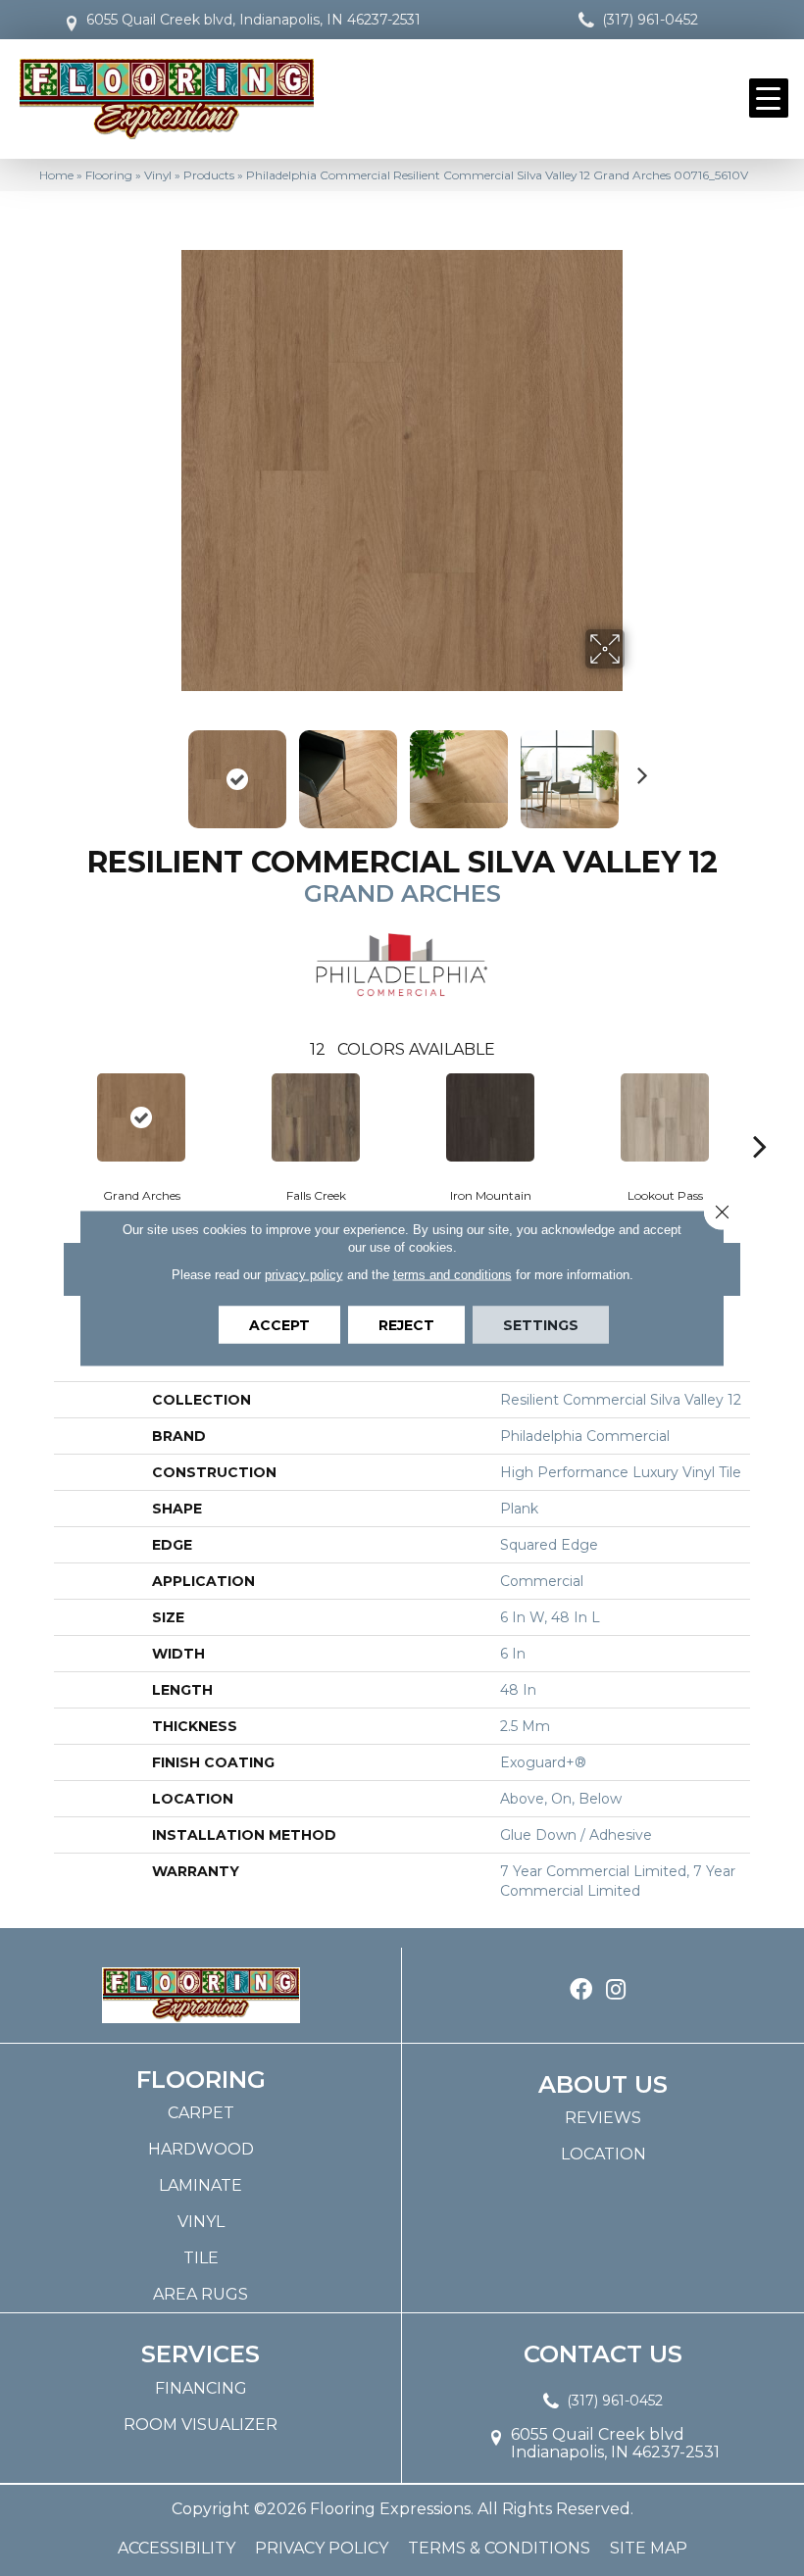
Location (603, 2154)
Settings (541, 1325)
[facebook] (581, 1990)
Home (56, 175)
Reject (406, 1325)
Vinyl (158, 175)
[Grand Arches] (141, 1117)
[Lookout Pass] (665, 1117)
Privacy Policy (322, 2549)
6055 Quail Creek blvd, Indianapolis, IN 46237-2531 (253, 20)
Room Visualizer (201, 2425)
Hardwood (201, 2149)
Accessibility (176, 2549)
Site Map (649, 2549)
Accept (279, 1325)
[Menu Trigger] (769, 98)
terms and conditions (452, 1275)
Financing (201, 2388)
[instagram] (616, 1990)
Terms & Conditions (499, 2549)
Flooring (109, 175)
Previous (167, 769)
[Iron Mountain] (490, 1117)
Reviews (603, 2118)
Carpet (201, 2113)
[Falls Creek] (316, 1117)
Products (209, 175)
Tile (201, 2258)
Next (637, 769)
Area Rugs (201, 2294)
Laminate (201, 2185)
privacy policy (304, 1275)
